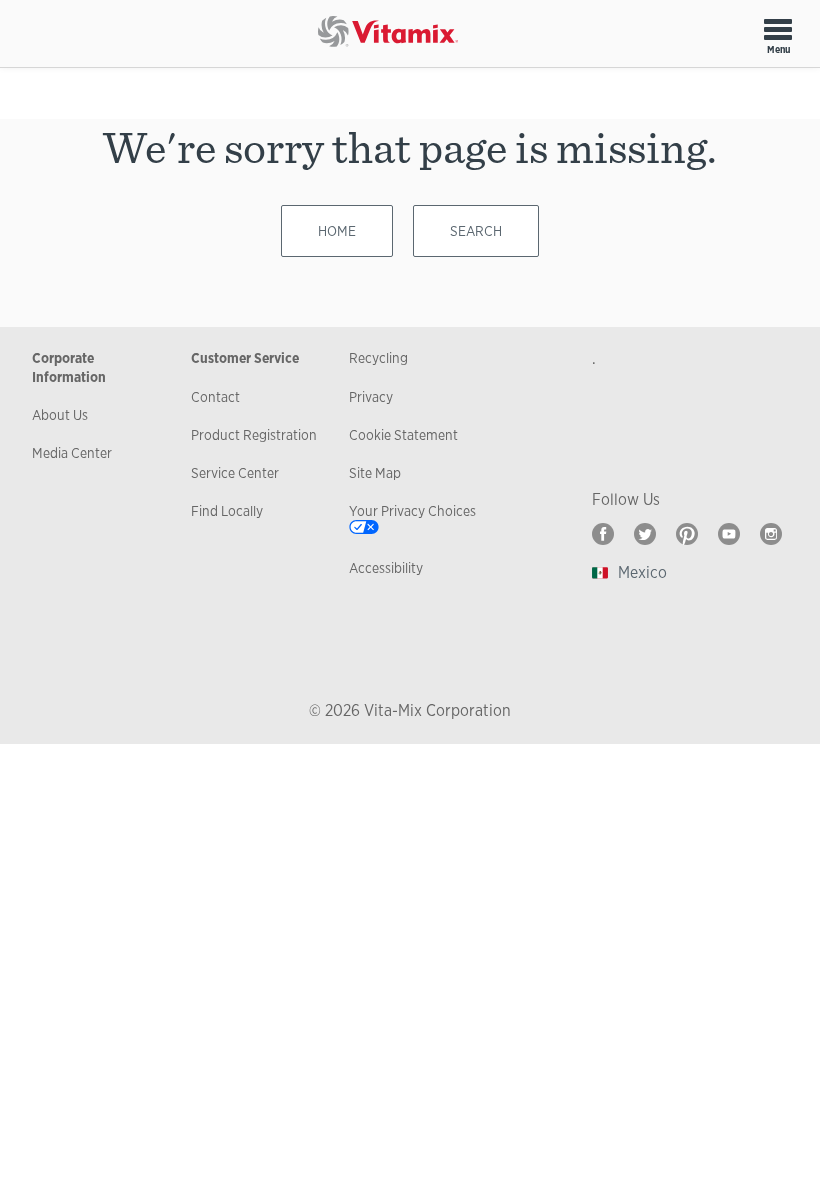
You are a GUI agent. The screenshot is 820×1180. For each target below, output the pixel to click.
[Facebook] (603, 534)
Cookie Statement (403, 435)
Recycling (378, 358)
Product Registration (254, 435)
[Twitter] (645, 534)
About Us (60, 415)
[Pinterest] (687, 534)
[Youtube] (729, 534)
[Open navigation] (778, 29)
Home (337, 231)
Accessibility (386, 568)
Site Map (375, 473)
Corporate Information (69, 367)
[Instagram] (771, 534)
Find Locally (227, 511)
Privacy (371, 397)
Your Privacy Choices (412, 511)
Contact (215, 397)
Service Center (235, 473)
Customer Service (245, 358)
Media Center (72, 453)
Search (476, 231)
